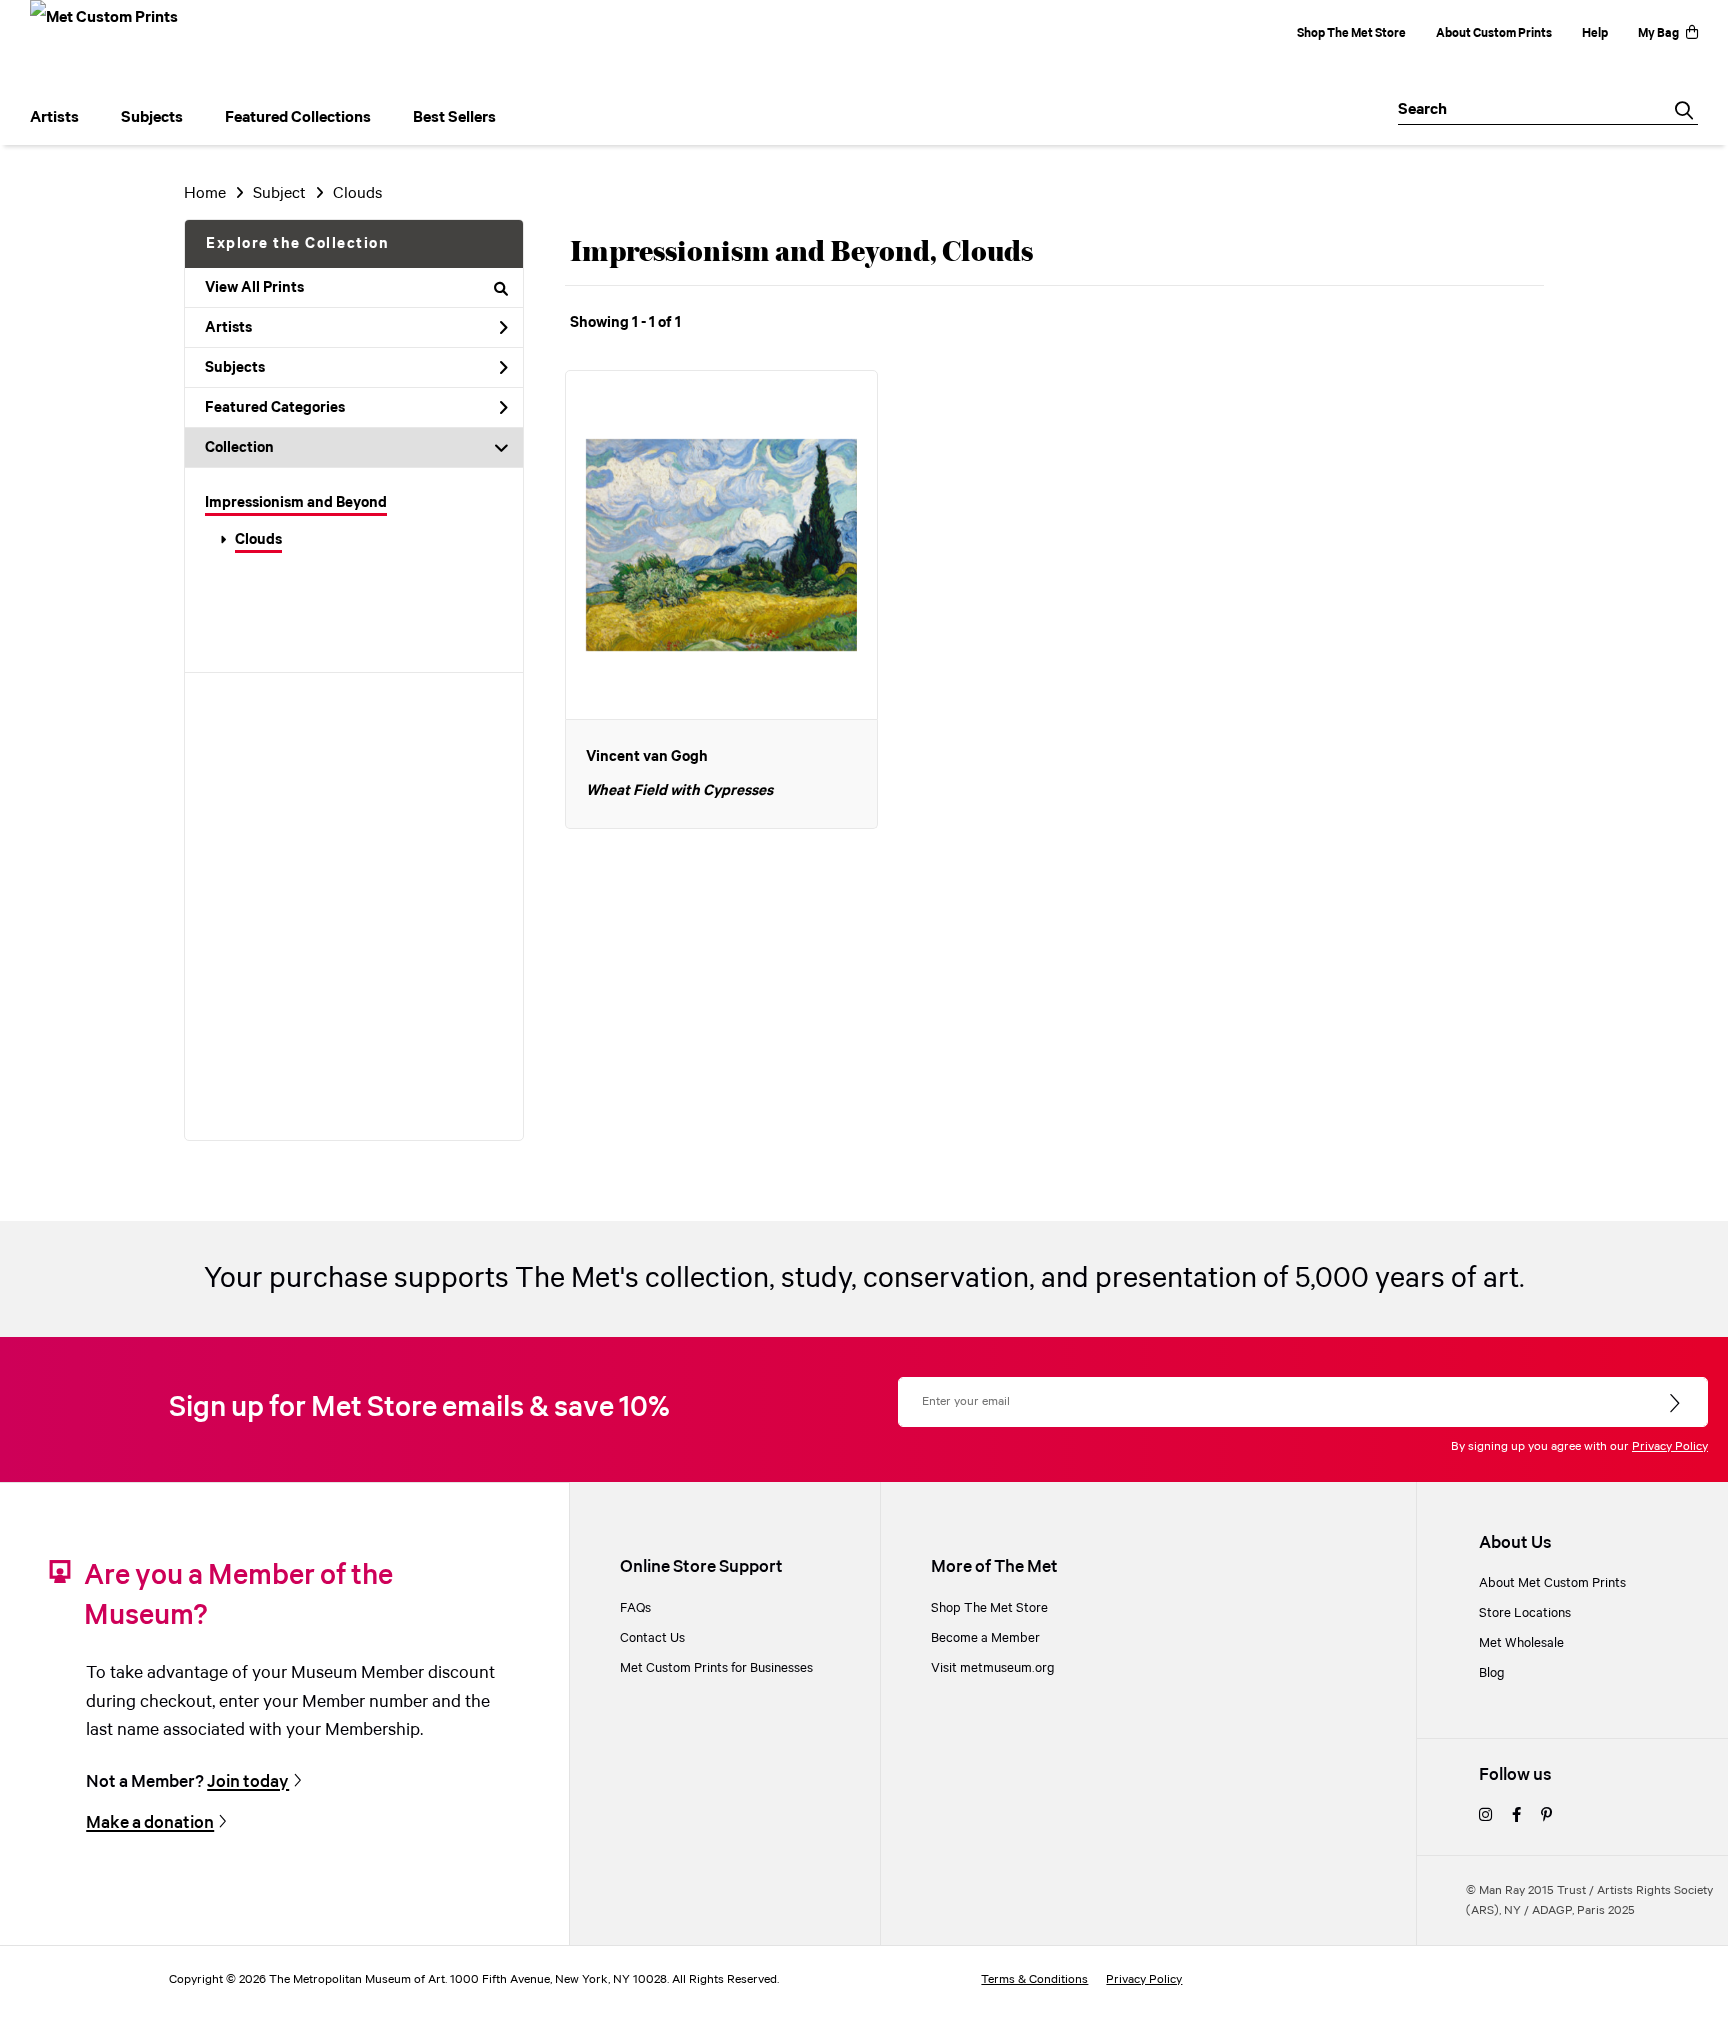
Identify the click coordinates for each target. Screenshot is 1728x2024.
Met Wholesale (1521, 1643)
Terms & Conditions (1034, 1979)
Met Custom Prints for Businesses (716, 1668)
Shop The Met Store (1351, 33)
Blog (1492, 1673)
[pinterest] (1546, 1816)
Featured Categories (275, 408)
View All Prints (254, 288)
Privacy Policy (1670, 1446)
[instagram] (1485, 1816)
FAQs (635, 1608)
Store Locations (1525, 1613)
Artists (228, 328)
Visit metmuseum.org (993, 1668)
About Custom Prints (1494, 33)
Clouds (258, 540)
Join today (248, 1782)
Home (205, 193)
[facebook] (1516, 1816)
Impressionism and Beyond (296, 503)
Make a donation (150, 1823)
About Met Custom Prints (1552, 1583)
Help (1595, 33)
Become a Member (985, 1638)
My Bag (1658, 33)
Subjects (235, 368)
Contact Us (652, 1638)
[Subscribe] (1676, 1404)
